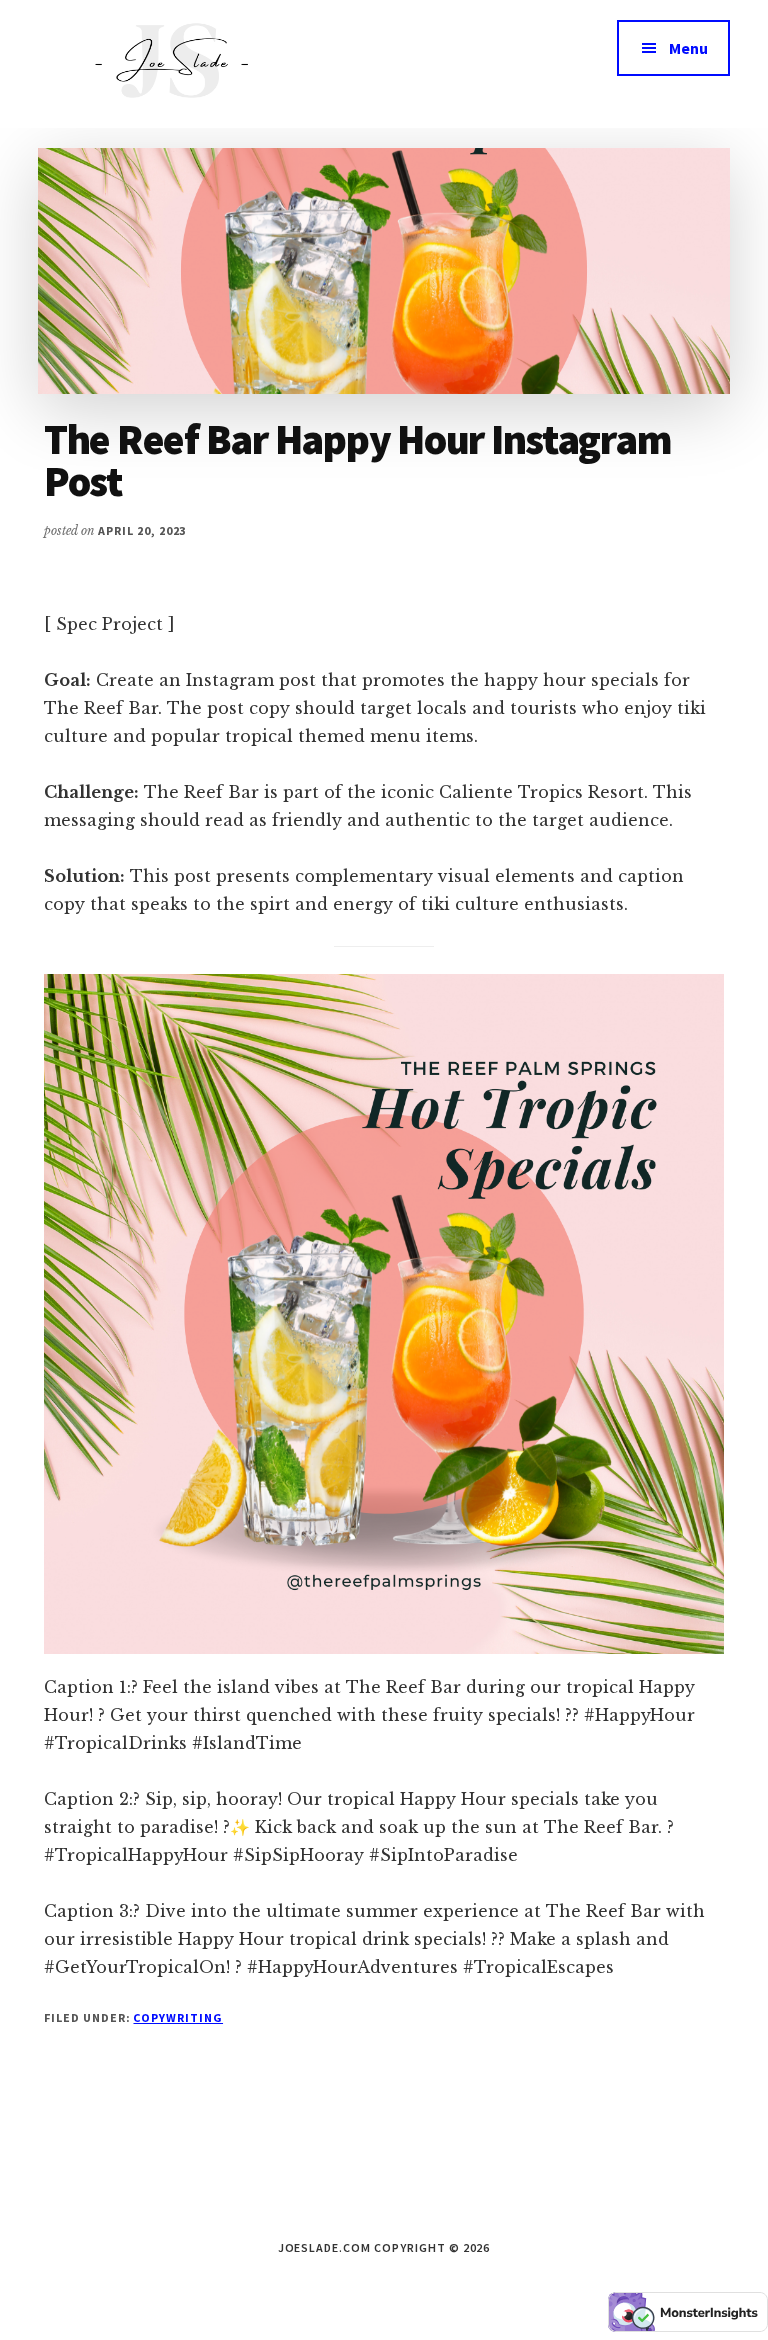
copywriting (178, 2017)
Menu (688, 48)
